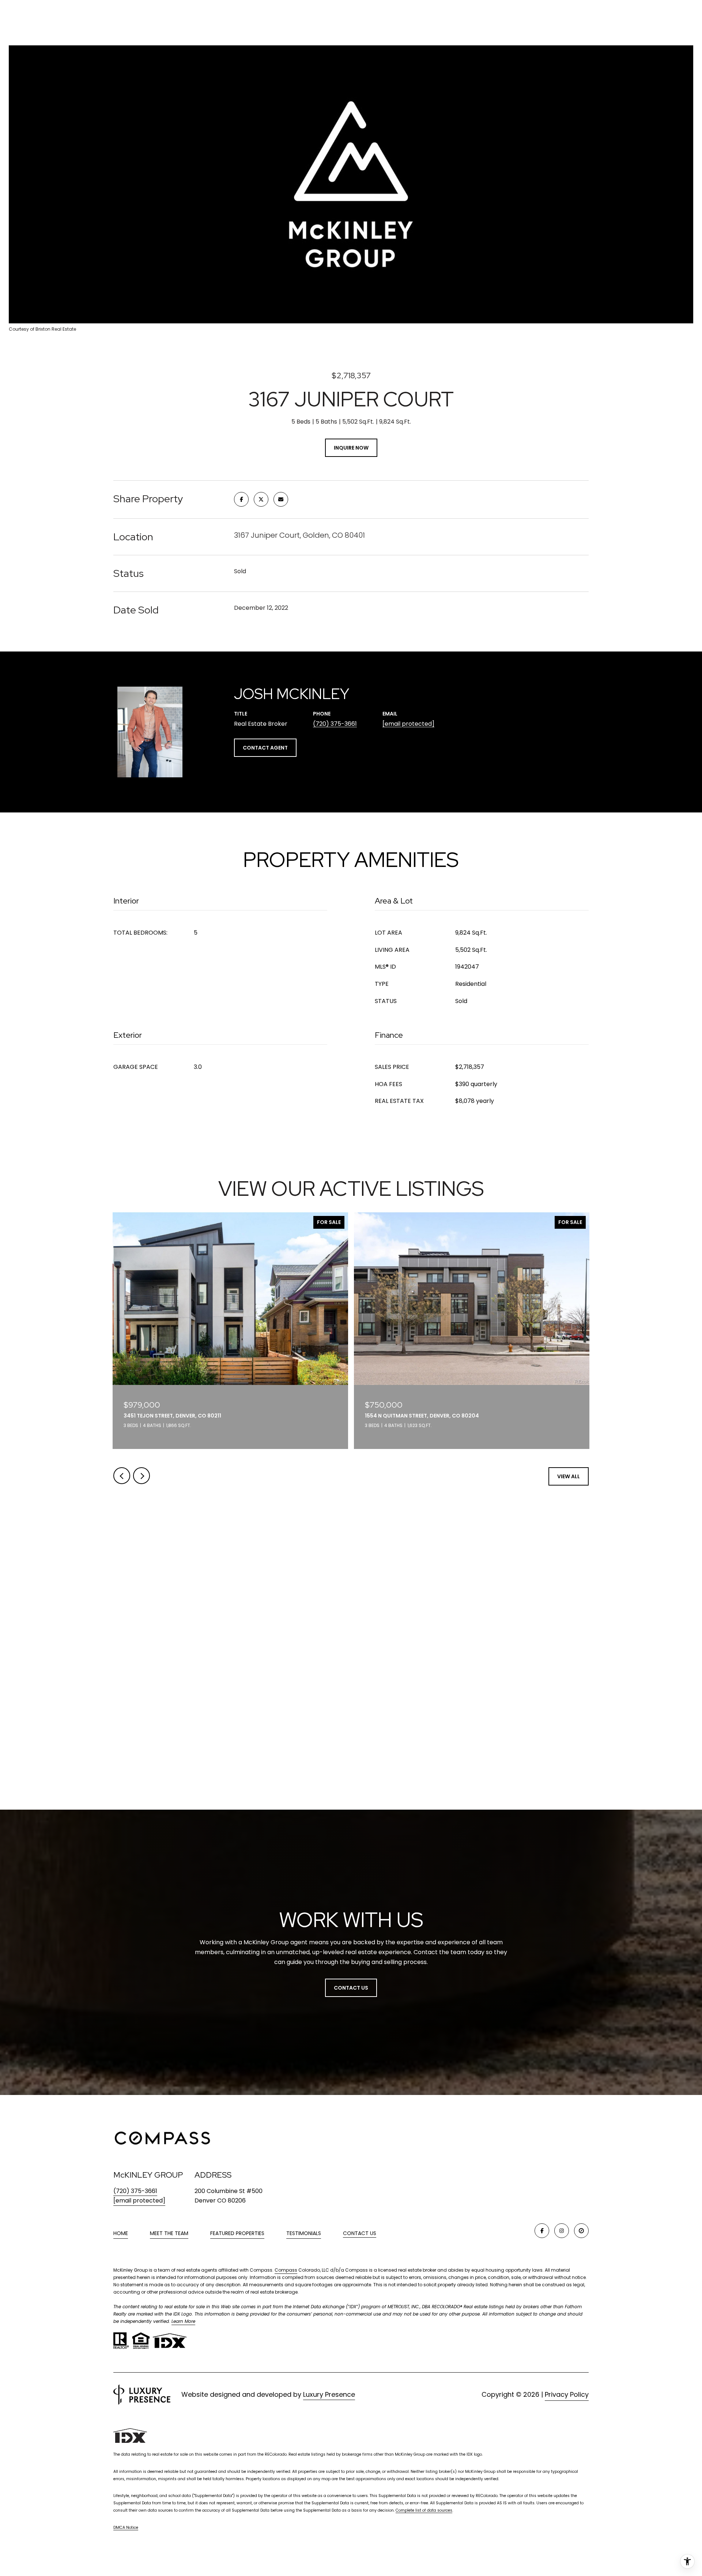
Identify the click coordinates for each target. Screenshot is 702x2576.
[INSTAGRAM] (562, 2231)
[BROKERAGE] (581, 2231)
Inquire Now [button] (351, 448)
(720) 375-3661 (335, 724)
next (141, 1476)
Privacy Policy (567, 2394)
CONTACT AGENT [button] (265, 748)
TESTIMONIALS (304, 2233)
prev (122, 1476)
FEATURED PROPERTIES (237, 2233)
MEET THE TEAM (169, 2233)
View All (569, 1476)
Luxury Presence (329, 2394)
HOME (121, 2233)
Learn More (183, 2321)
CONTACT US (360, 2234)
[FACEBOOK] (542, 2231)
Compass (286, 2270)
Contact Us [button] (351, 1988)
